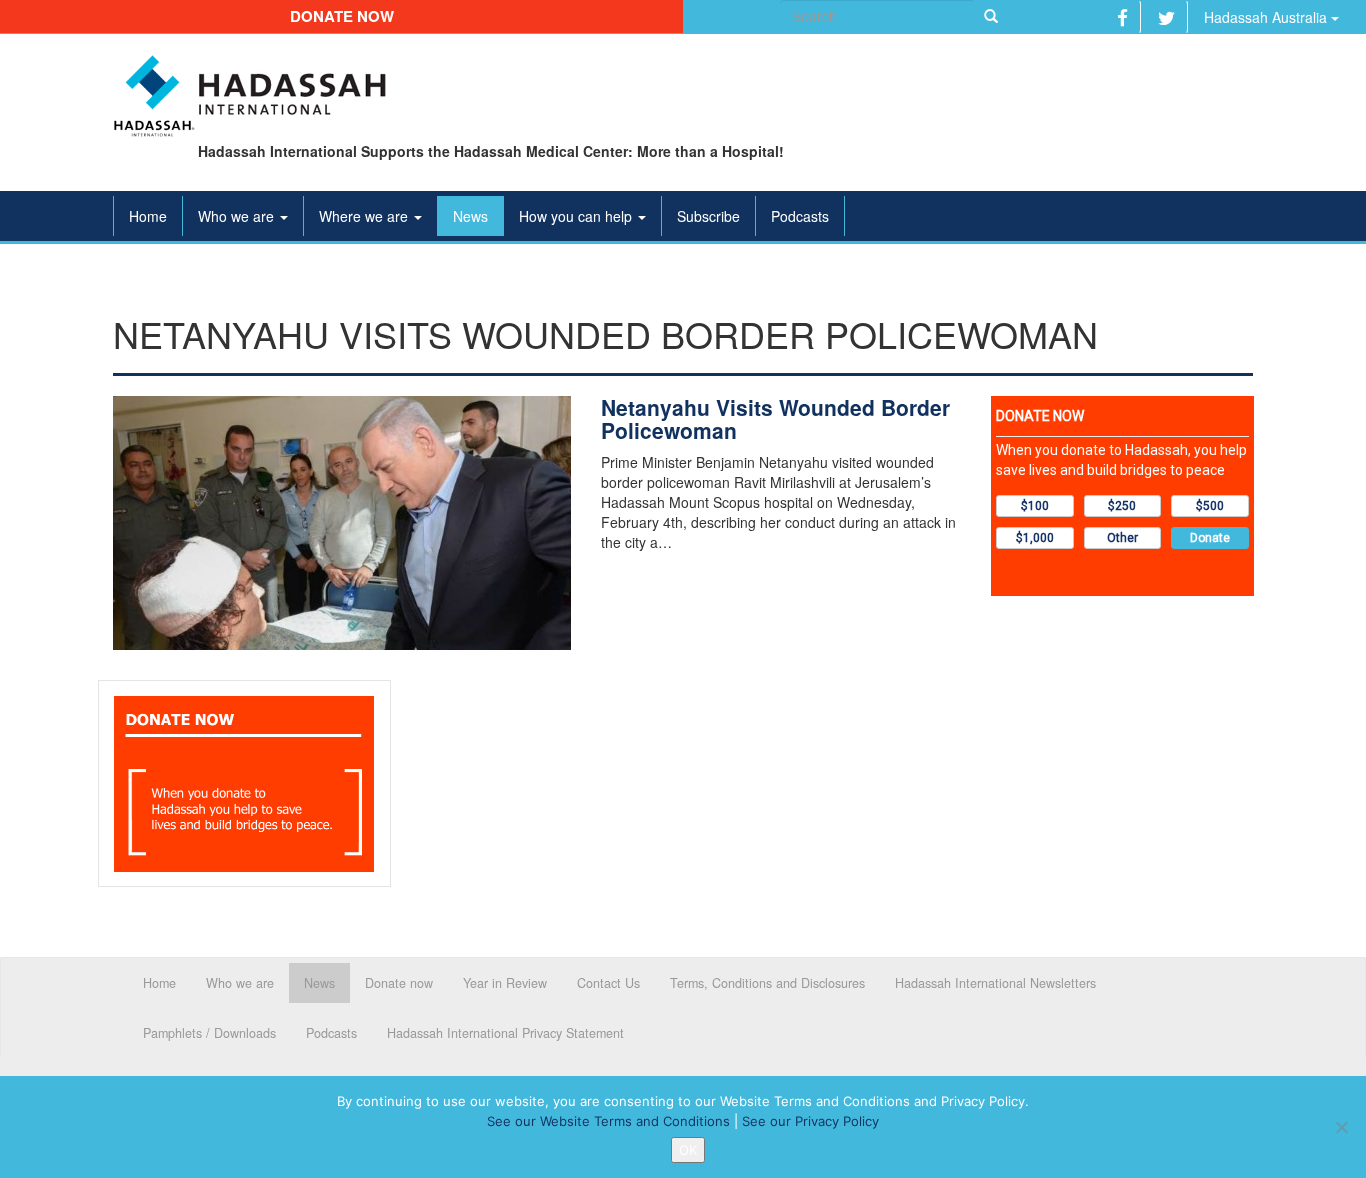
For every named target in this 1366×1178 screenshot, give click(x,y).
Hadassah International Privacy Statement (505, 1033)
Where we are (365, 216)
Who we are (238, 216)
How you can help (577, 216)
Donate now (342, 16)
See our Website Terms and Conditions (608, 1121)
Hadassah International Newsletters (995, 983)
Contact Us (608, 983)
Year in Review (505, 983)
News (470, 216)
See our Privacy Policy (810, 1121)
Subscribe (708, 216)
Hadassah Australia (1267, 17)
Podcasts (800, 216)
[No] (1341, 1127)
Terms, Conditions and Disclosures (767, 983)
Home (148, 216)
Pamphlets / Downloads (209, 1033)
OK (688, 1150)
